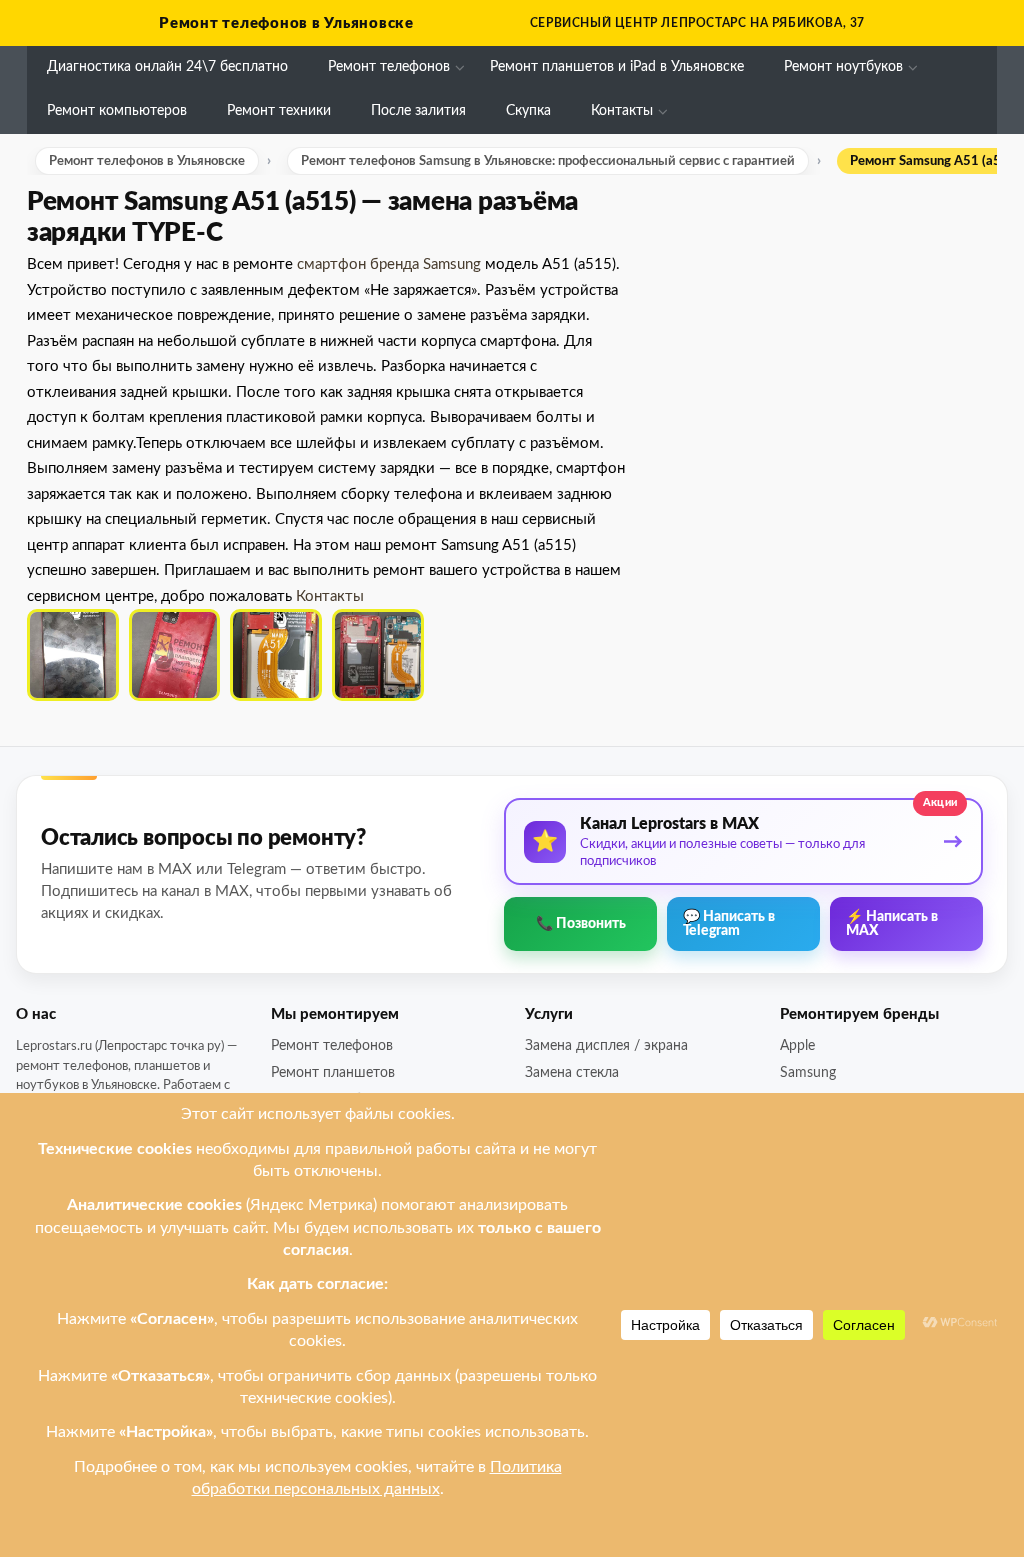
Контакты (622, 111)
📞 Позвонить (581, 924)
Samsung (808, 1073)
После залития (418, 111)
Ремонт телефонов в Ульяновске (286, 23)
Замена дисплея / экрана (606, 1046)
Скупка (528, 111)
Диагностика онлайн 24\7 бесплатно (167, 67)
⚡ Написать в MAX (892, 924)
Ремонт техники (279, 111)
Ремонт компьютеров (117, 111)
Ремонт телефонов (389, 67)
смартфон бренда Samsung (389, 264)
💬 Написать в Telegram (729, 924)
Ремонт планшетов (333, 1073)
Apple (797, 1046)
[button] (73, 655)
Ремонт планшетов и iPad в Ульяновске (617, 67)
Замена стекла (572, 1073)
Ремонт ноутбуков (843, 67)
